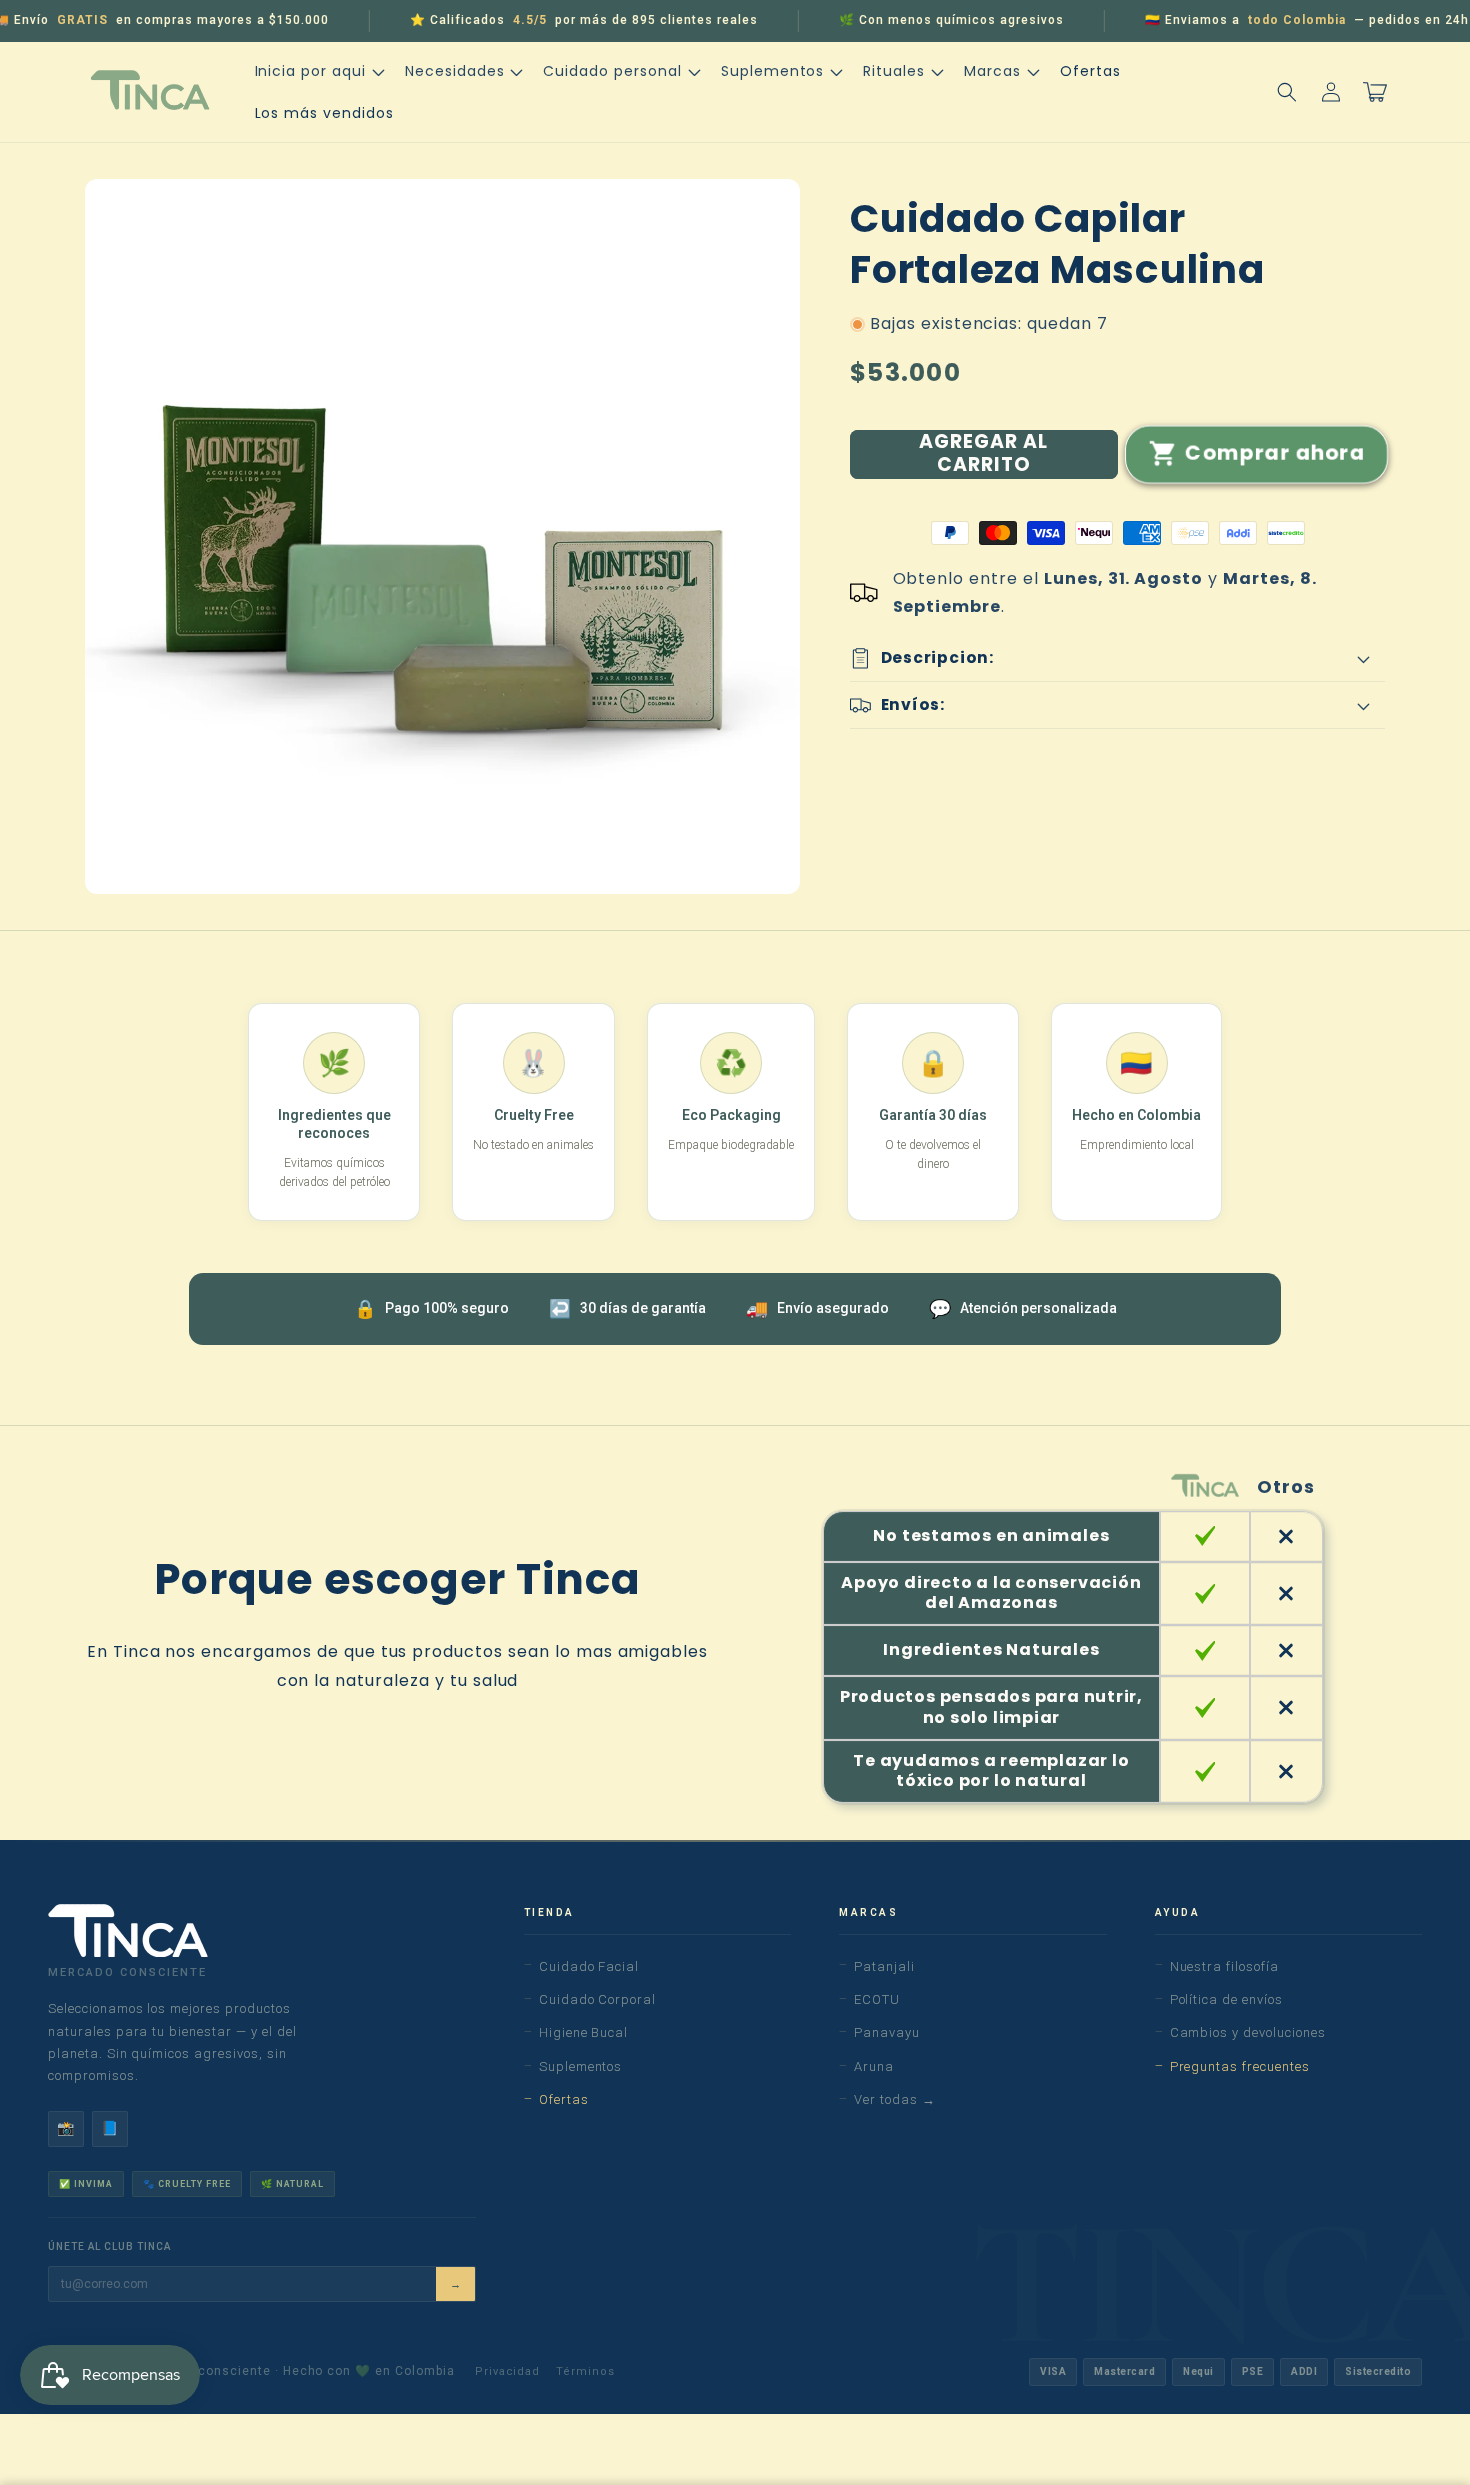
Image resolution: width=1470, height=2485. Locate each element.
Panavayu (887, 2032)
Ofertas (564, 2099)
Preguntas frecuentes (1240, 2066)
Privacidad (508, 2371)
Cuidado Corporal (597, 1999)
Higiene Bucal (583, 2032)
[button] (318, 71)
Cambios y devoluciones (1248, 2032)
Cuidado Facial (589, 1966)
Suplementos (581, 2066)
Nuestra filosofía (1224, 1966)
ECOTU (877, 1999)
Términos (585, 2371)
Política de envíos (1226, 1999)
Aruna (874, 2066)
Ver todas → (895, 2099)
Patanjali (884, 1966)
